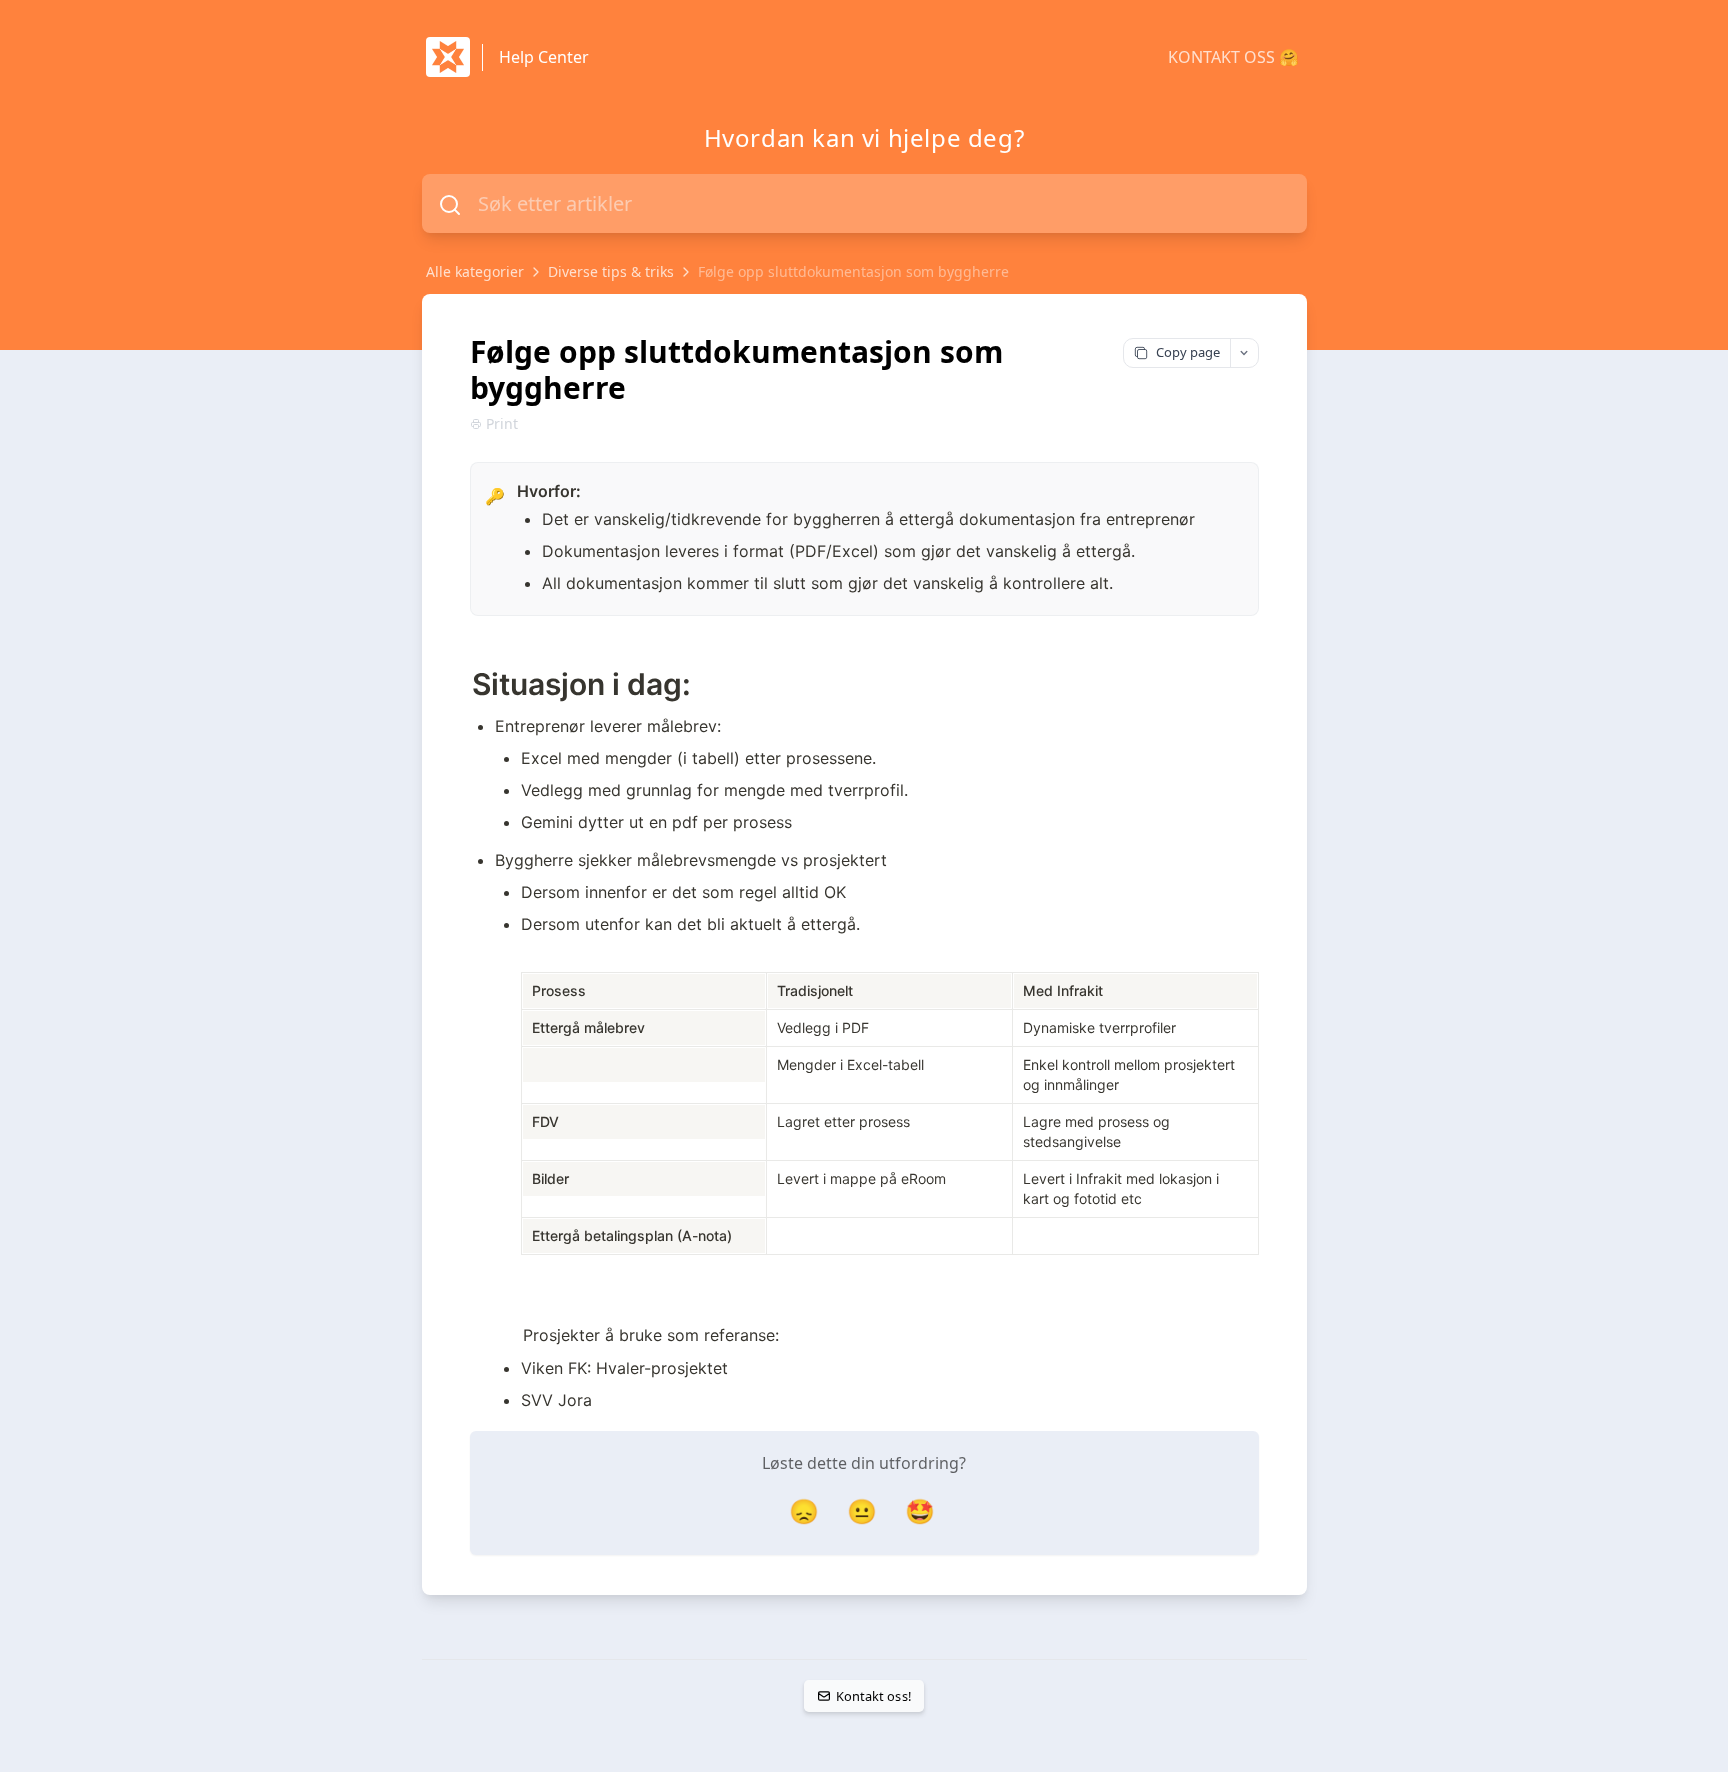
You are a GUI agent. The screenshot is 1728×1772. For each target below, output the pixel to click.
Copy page (1188, 352)
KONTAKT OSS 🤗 (1233, 57)
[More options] (1244, 353)
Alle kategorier (475, 271)
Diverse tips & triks (611, 271)
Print (502, 423)
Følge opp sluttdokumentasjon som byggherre (853, 271)
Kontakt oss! (873, 1696)
